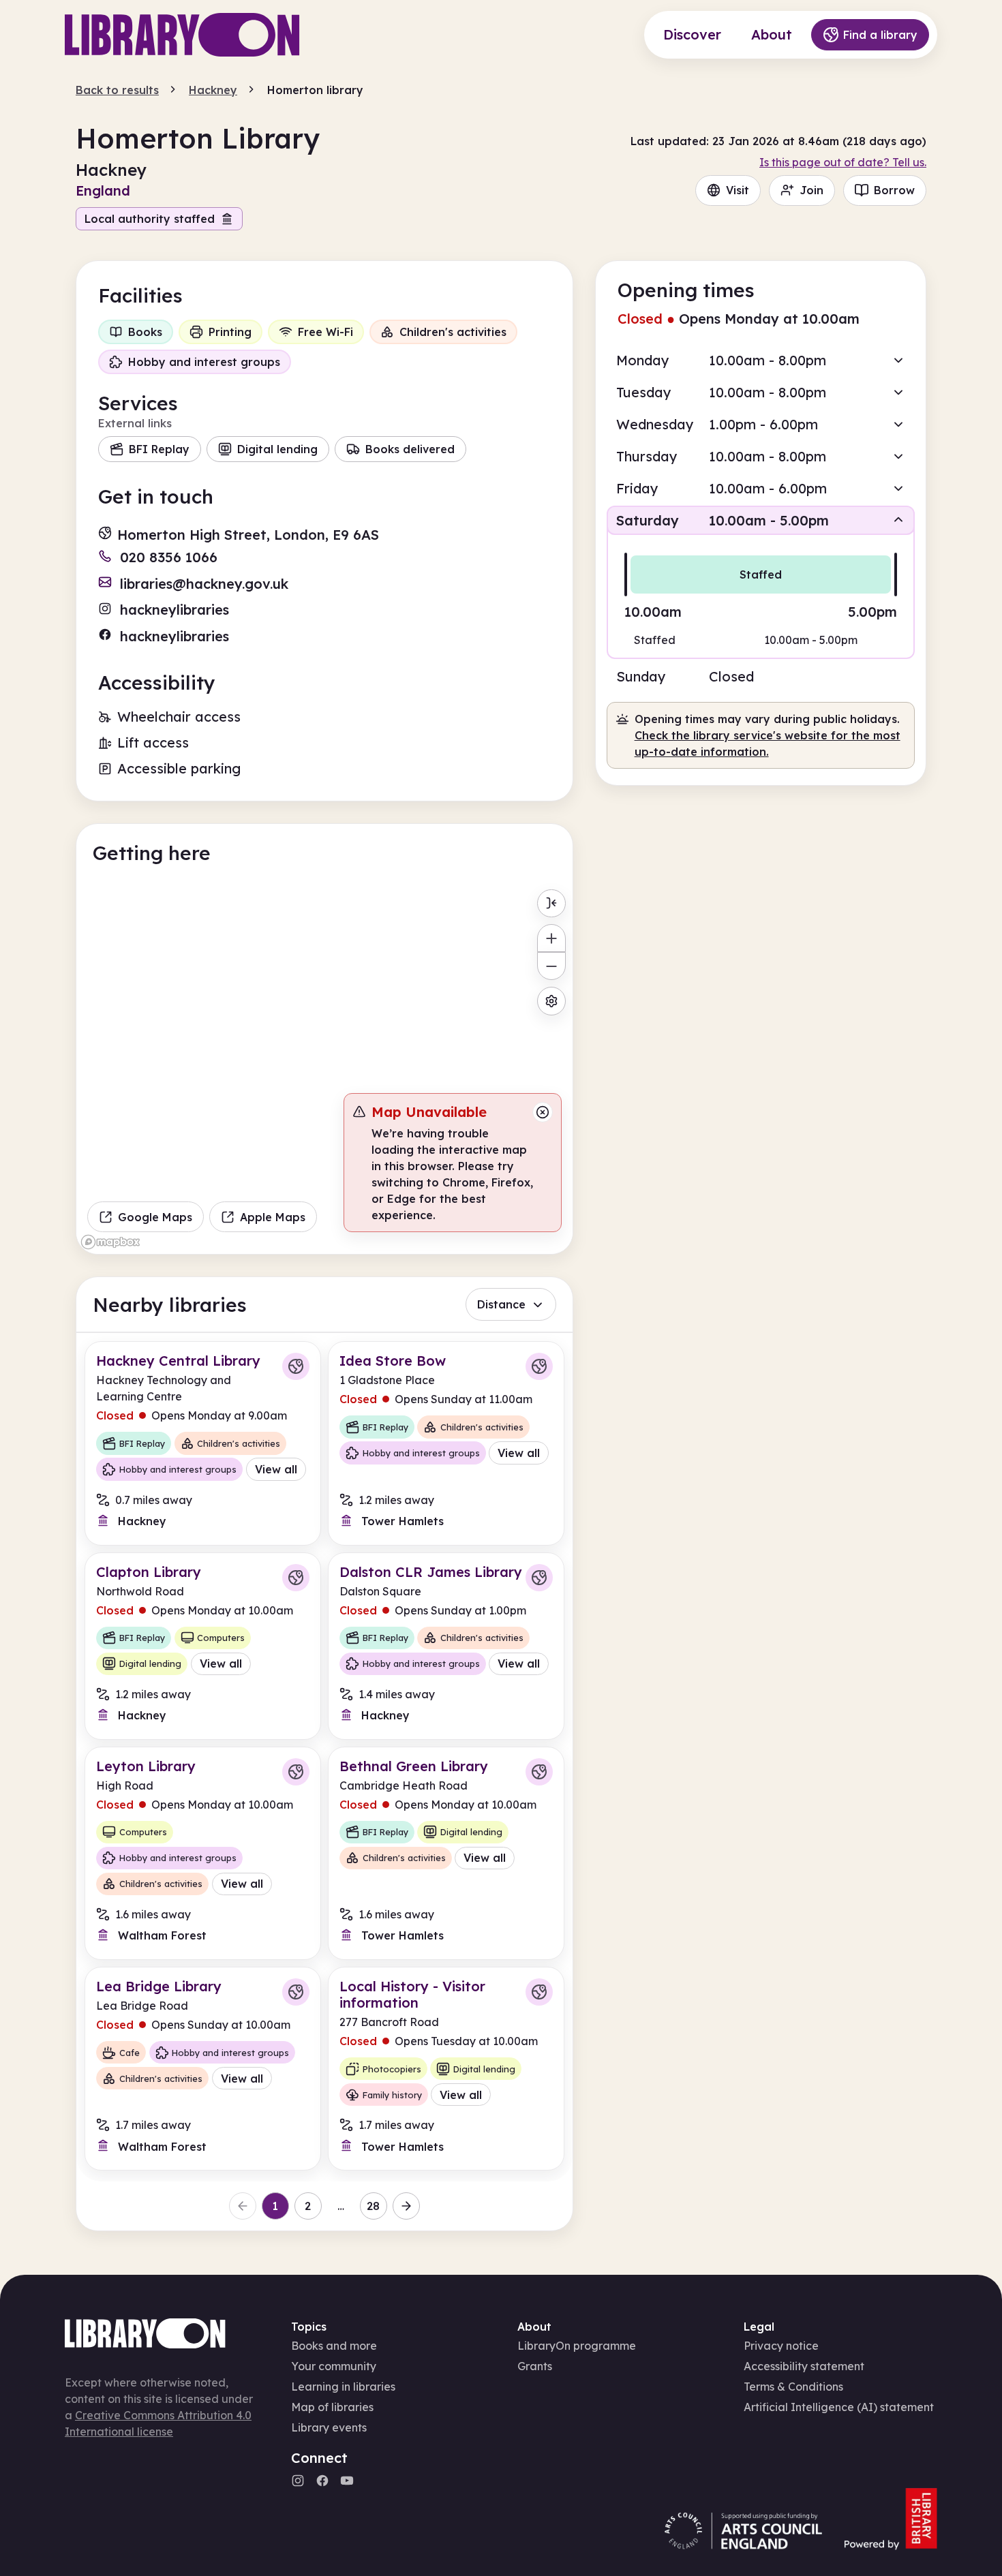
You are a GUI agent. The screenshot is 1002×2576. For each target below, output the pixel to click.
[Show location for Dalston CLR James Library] (539, 1578)
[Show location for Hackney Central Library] (296, 1366)
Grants (535, 2366)
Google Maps (155, 1217)
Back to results (117, 90)
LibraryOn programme (577, 2346)
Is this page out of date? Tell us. (843, 162)
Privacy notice (781, 2346)
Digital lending (277, 449)
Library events (329, 2427)
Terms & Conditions (793, 2387)
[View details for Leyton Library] (203, 1853)
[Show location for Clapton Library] (296, 1578)
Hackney (213, 90)
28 (373, 2206)
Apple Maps (273, 1217)
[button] (761, 360)
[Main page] (182, 35)
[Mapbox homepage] (110, 1242)
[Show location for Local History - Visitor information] (539, 1992)
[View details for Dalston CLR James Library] (446, 1646)
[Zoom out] (551, 966)
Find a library (880, 35)
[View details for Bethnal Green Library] (446, 1853)
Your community (334, 2366)
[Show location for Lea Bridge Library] (296, 1992)
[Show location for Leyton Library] (296, 1772)
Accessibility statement (804, 2366)
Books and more (334, 2346)
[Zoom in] (551, 938)
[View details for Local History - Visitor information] (446, 2069)
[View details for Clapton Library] (203, 1646)
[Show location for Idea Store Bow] (539, 1366)
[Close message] (543, 1112)
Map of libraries (332, 2407)
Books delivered (410, 449)
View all (276, 1469)
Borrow (894, 190)
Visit (738, 190)
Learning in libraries (343, 2387)
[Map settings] (551, 1001)
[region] (324, 1069)
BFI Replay (159, 449)
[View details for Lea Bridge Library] (203, 2069)
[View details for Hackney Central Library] (203, 1443)
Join (811, 190)
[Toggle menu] (551, 903)
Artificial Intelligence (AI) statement (839, 2407)
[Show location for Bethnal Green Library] (539, 1772)
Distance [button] (501, 1304)
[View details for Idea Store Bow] (446, 1443)
